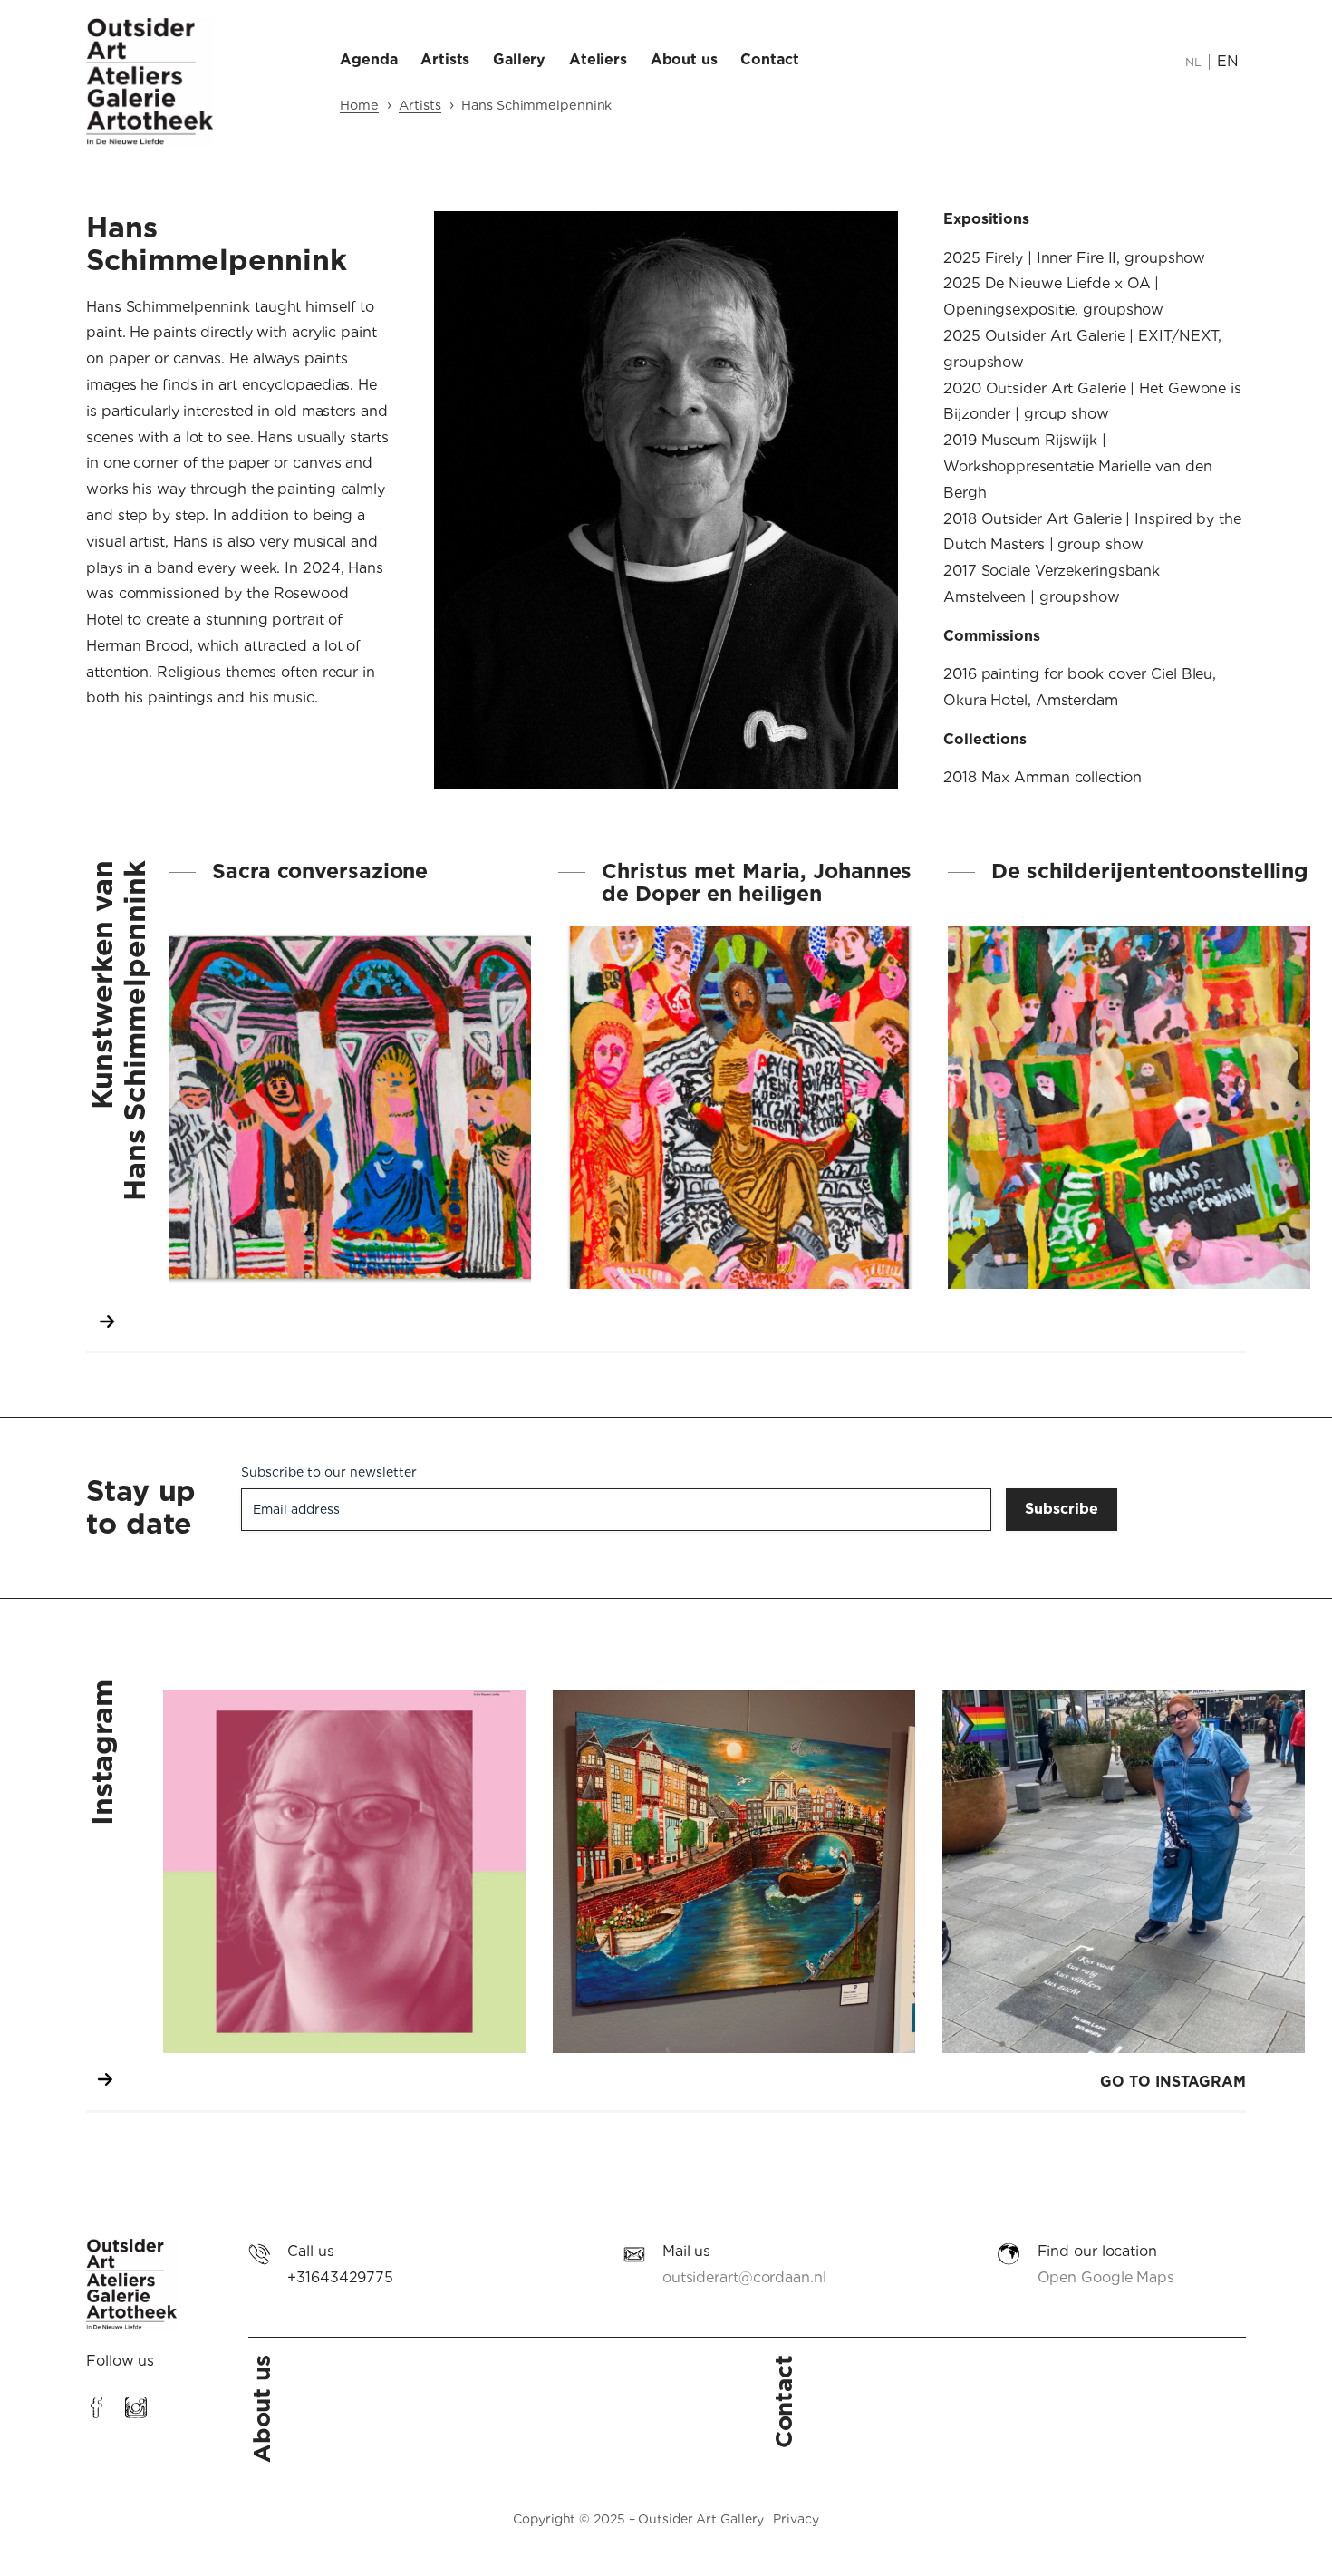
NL (1193, 62)
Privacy (796, 2519)
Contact (783, 2402)
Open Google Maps (1106, 2277)
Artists (420, 105)
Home (359, 105)
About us (261, 2409)
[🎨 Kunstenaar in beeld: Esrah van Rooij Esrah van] (344, 1872)
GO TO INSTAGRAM (1173, 2082)
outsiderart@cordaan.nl (744, 2277)
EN (1228, 61)
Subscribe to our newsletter (329, 1472)
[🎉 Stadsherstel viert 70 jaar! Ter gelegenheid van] (734, 1872)
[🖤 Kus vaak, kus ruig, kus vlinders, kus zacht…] (1124, 1872)
